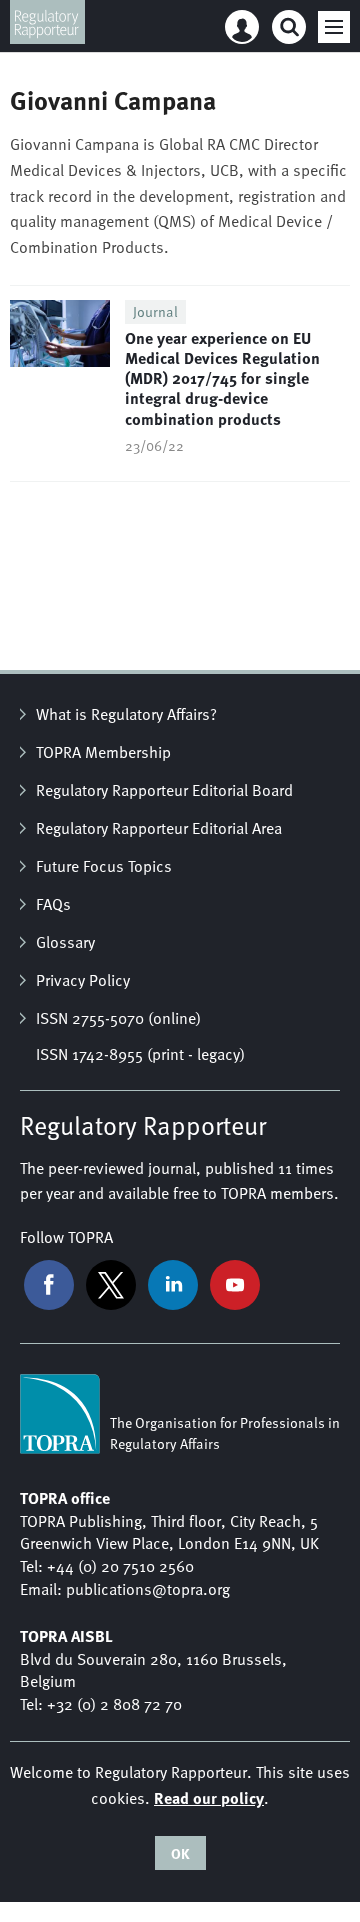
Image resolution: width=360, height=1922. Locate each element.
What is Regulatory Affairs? (126, 714)
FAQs (53, 904)
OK (180, 1853)
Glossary (65, 942)
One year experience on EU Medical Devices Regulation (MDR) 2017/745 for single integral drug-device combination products (222, 378)
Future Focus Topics (104, 866)
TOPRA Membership (103, 752)
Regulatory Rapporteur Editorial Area (159, 828)
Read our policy (209, 1797)
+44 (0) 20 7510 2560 (120, 1566)
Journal (155, 311)
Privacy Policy (83, 980)
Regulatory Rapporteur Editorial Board (164, 790)
